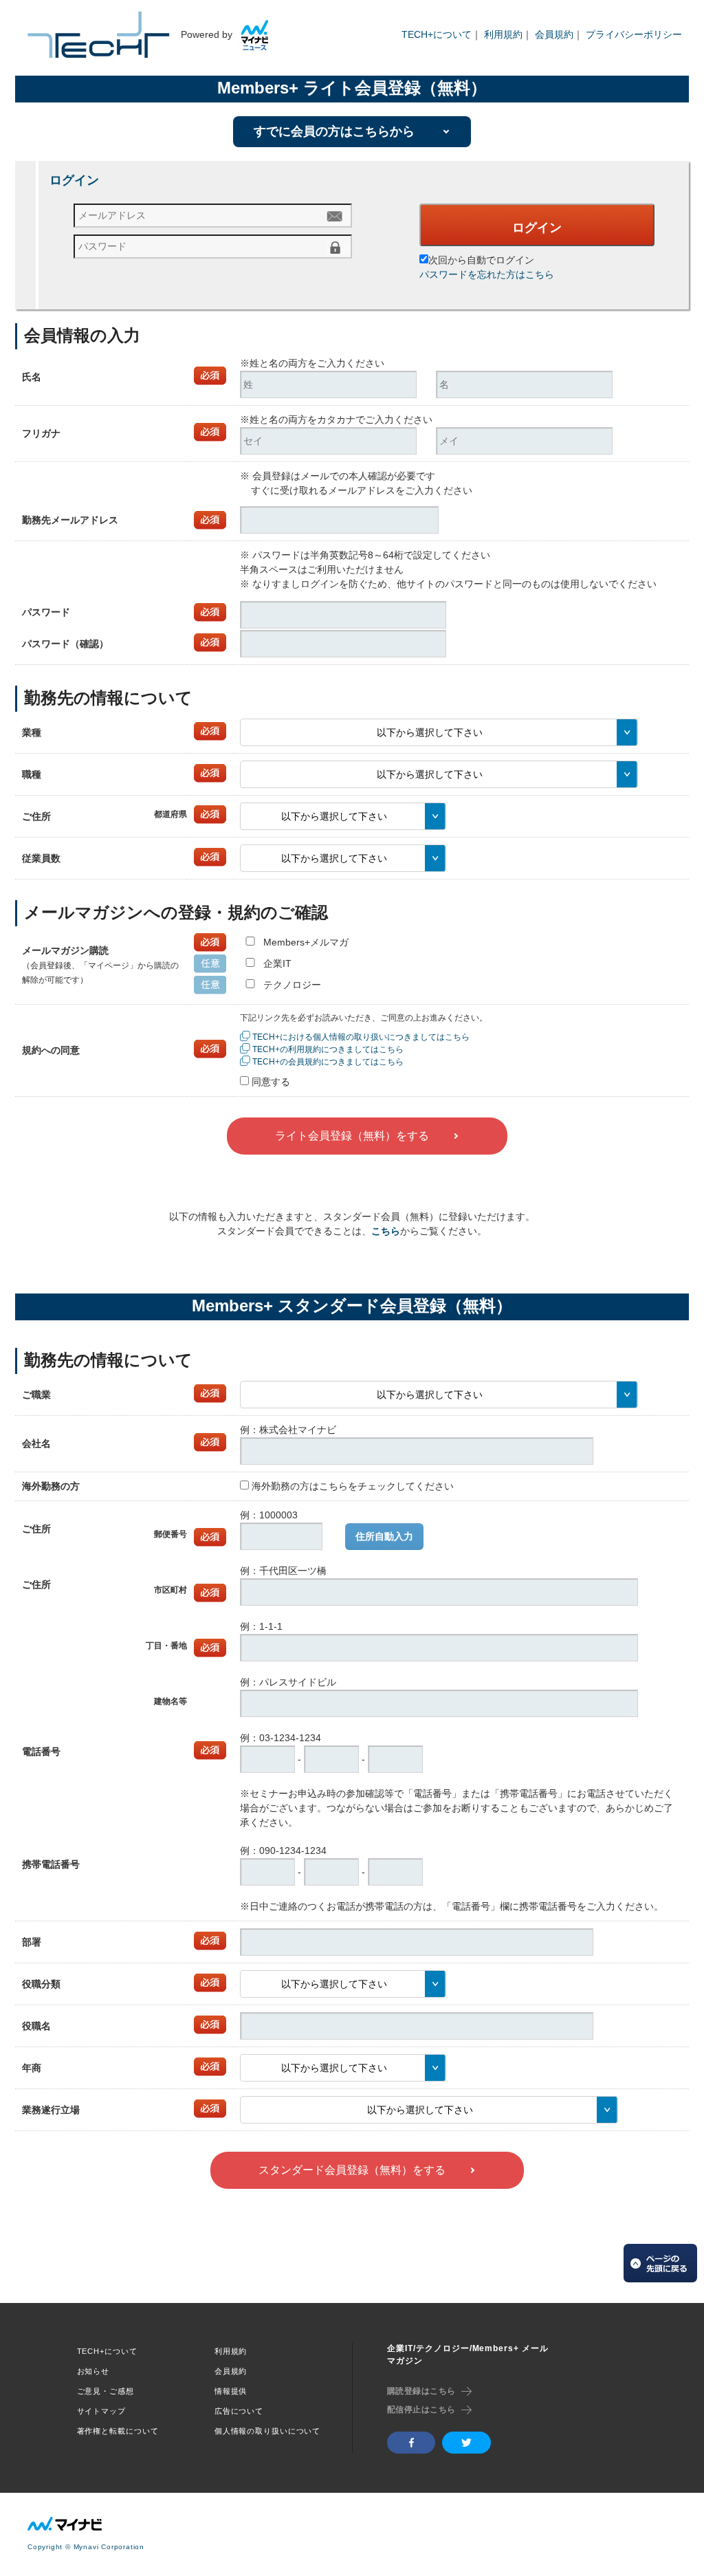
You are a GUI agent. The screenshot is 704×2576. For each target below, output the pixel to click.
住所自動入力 (384, 1536)
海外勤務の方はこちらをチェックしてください (353, 1486)
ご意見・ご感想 (106, 2391)
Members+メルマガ (306, 942)
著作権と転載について (118, 2431)
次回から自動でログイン (481, 260)
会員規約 (554, 34)
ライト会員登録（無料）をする (352, 1136)
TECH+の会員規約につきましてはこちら (328, 1062)
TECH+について (437, 34)
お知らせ (93, 2371)
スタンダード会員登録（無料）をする (352, 2170)
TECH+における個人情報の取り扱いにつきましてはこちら (361, 1037)
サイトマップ (101, 2411)
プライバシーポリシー (634, 34)
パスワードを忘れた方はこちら (487, 274)
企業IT (277, 963)
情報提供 (231, 2391)
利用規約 (503, 34)
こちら (386, 1231)
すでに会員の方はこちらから (334, 131)
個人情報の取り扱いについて (267, 2431)
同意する (271, 1082)
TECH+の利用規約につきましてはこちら (328, 1049)
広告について (239, 2411)
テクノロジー (292, 985)
